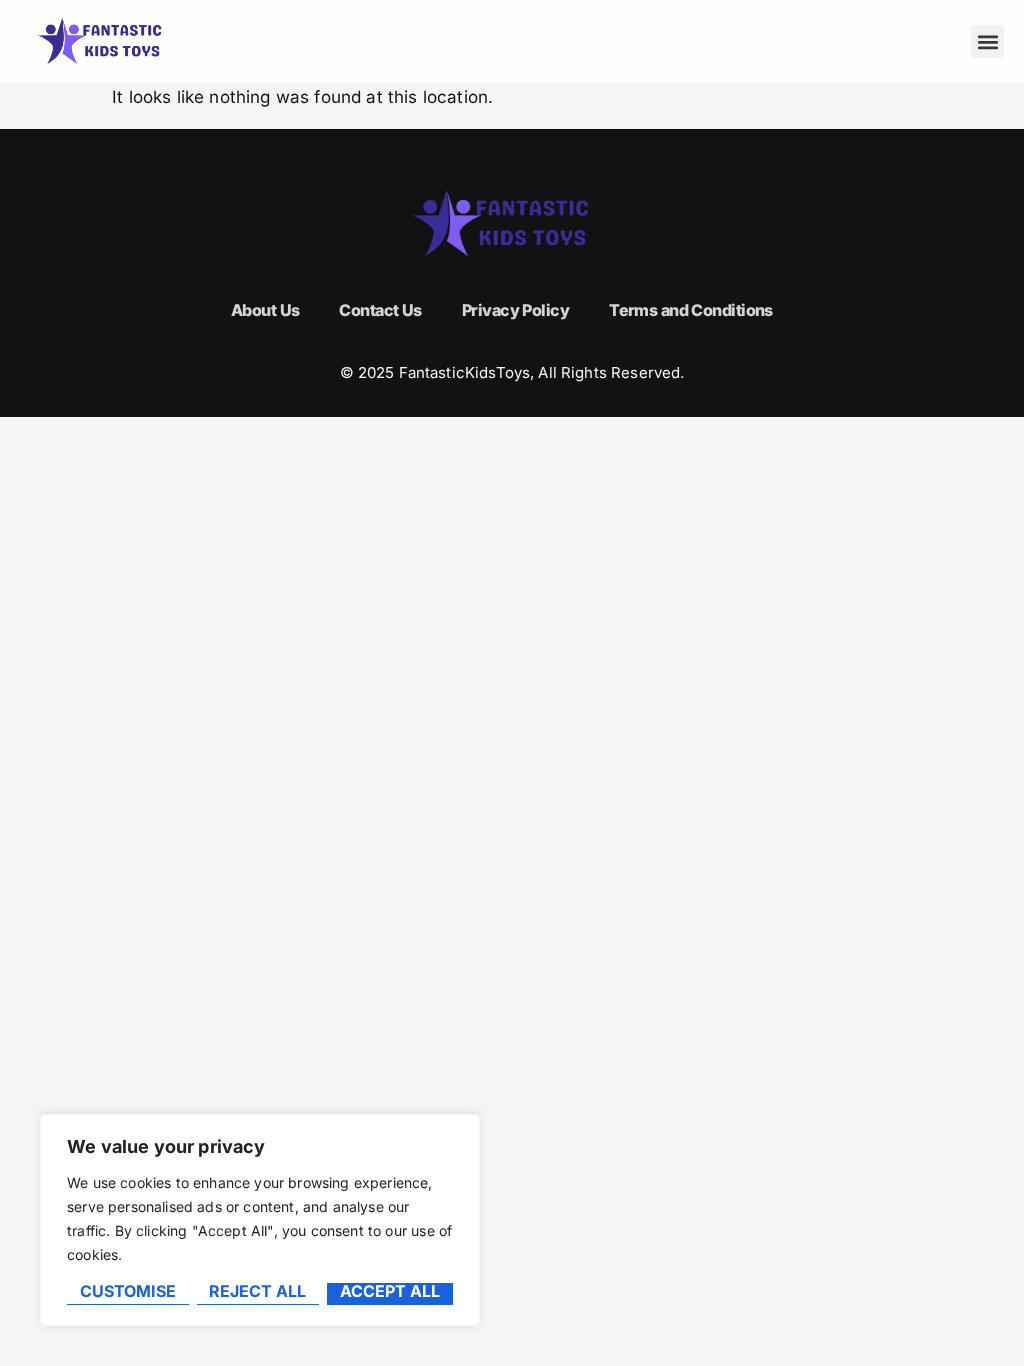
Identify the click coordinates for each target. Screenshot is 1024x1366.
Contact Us (380, 310)
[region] (260, 1220)
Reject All (257, 1292)
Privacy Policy (515, 310)
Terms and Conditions (691, 310)
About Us (265, 310)
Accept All (390, 1292)
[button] (987, 41)
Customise (128, 1292)
